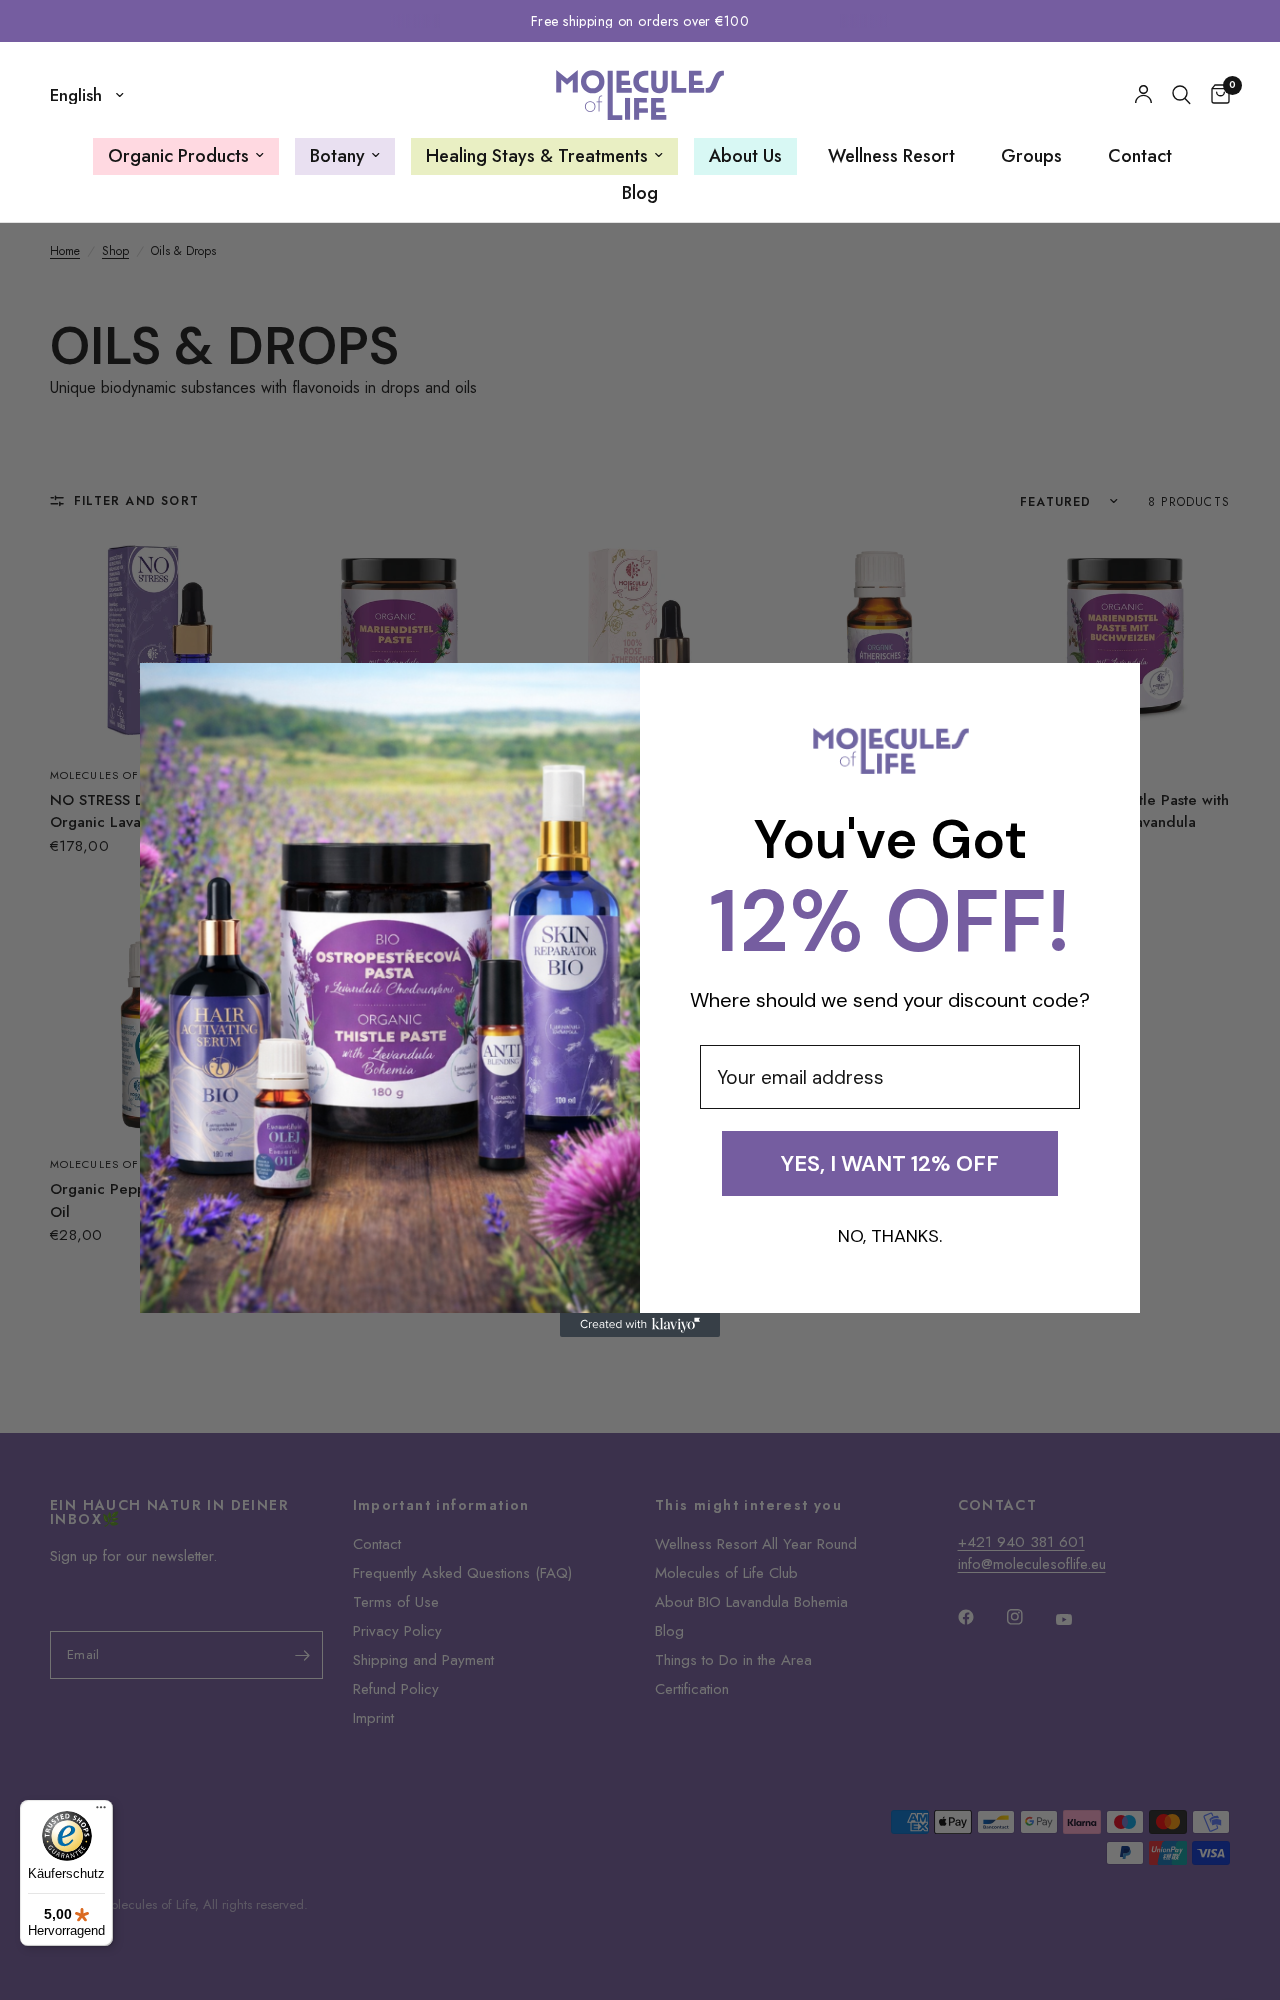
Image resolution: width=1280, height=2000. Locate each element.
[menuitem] (186, 156)
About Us (745, 156)
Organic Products (178, 156)
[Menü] (101, 1812)
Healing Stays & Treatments (537, 156)
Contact (1140, 156)
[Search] (1181, 95)
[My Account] (1143, 95)
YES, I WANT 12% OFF (890, 1163)
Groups (1031, 156)
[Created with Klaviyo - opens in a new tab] (640, 1325)
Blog (640, 193)
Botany (337, 156)
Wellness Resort (891, 156)
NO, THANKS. (890, 1236)
